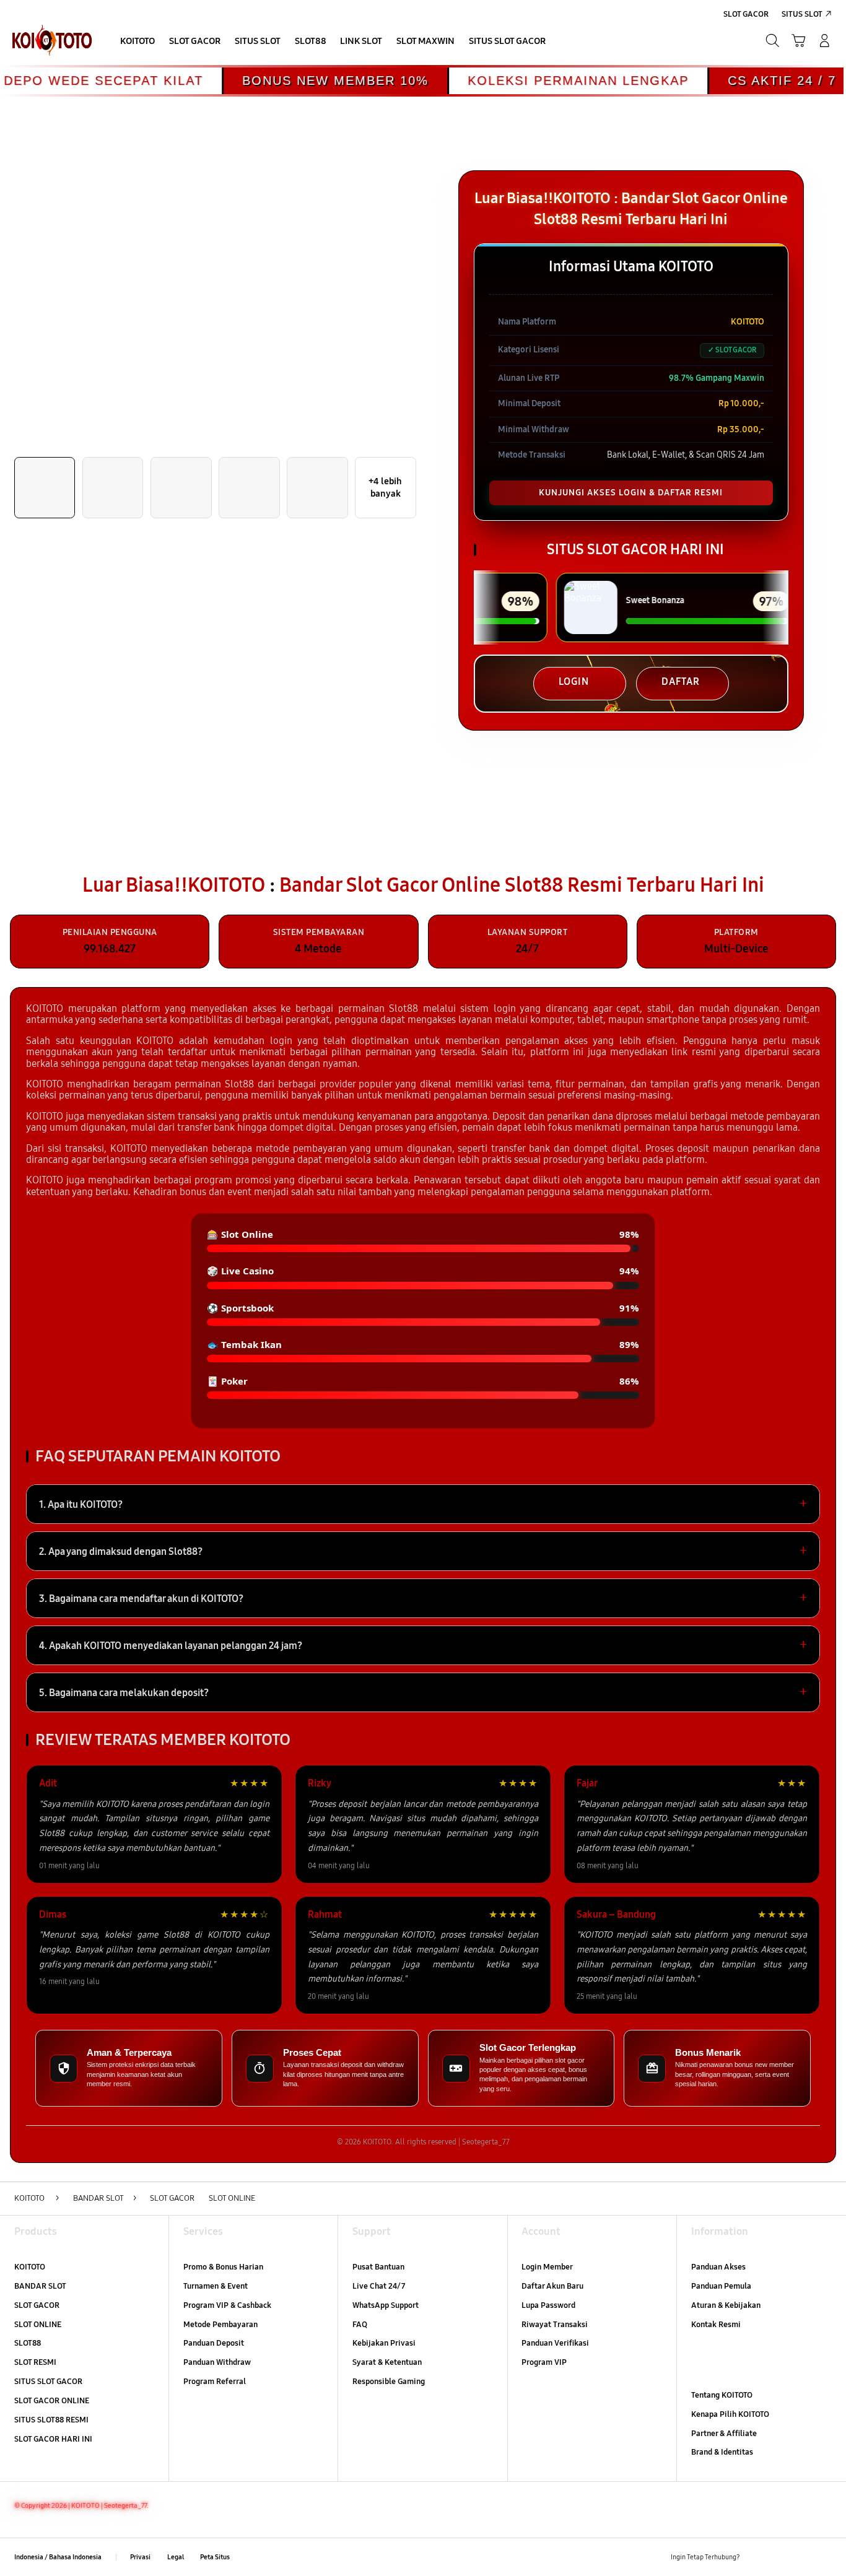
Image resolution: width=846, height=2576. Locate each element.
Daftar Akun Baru (552, 2286)
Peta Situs (215, 2557)
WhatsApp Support (386, 2305)
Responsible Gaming (389, 2382)
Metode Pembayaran (220, 2325)
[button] (798, 41)
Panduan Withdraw (217, 2362)
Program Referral (215, 2382)
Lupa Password (548, 2305)
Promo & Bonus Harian (223, 2267)
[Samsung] (52, 41)
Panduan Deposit (214, 2343)
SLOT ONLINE (38, 2325)
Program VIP (544, 2362)
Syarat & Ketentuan (387, 2362)
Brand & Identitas (722, 2452)
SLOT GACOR (37, 2305)
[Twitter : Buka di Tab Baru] (779, 2557)
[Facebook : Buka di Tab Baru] (757, 2557)
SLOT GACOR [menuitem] (746, 14)
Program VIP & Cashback (227, 2305)
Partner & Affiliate (724, 2434)
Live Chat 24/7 (379, 2286)
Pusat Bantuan (378, 2267)
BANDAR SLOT (40, 2286)
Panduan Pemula (721, 2286)
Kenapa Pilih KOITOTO (730, 2414)
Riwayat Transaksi (555, 2325)
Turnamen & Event (216, 2286)
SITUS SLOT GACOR (48, 2382)
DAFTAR (681, 681)
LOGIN (574, 681)
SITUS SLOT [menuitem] (802, 14)
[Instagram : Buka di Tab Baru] (802, 2557)
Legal (176, 2557)
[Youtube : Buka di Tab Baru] (825, 2557)
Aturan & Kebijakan (726, 2305)
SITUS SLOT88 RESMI (51, 2420)
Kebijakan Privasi (384, 2343)
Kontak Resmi (716, 2325)
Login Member (547, 2267)
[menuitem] (138, 42)
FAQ (360, 2325)
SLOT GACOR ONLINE (52, 2401)
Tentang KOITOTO (722, 2395)
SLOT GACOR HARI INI (53, 2439)
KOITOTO (30, 2267)
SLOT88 (28, 2343)
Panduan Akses (718, 2267)
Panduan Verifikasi (555, 2343)
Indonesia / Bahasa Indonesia (58, 2557)
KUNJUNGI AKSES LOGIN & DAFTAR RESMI (631, 493)
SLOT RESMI (35, 2362)
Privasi (140, 2557)
